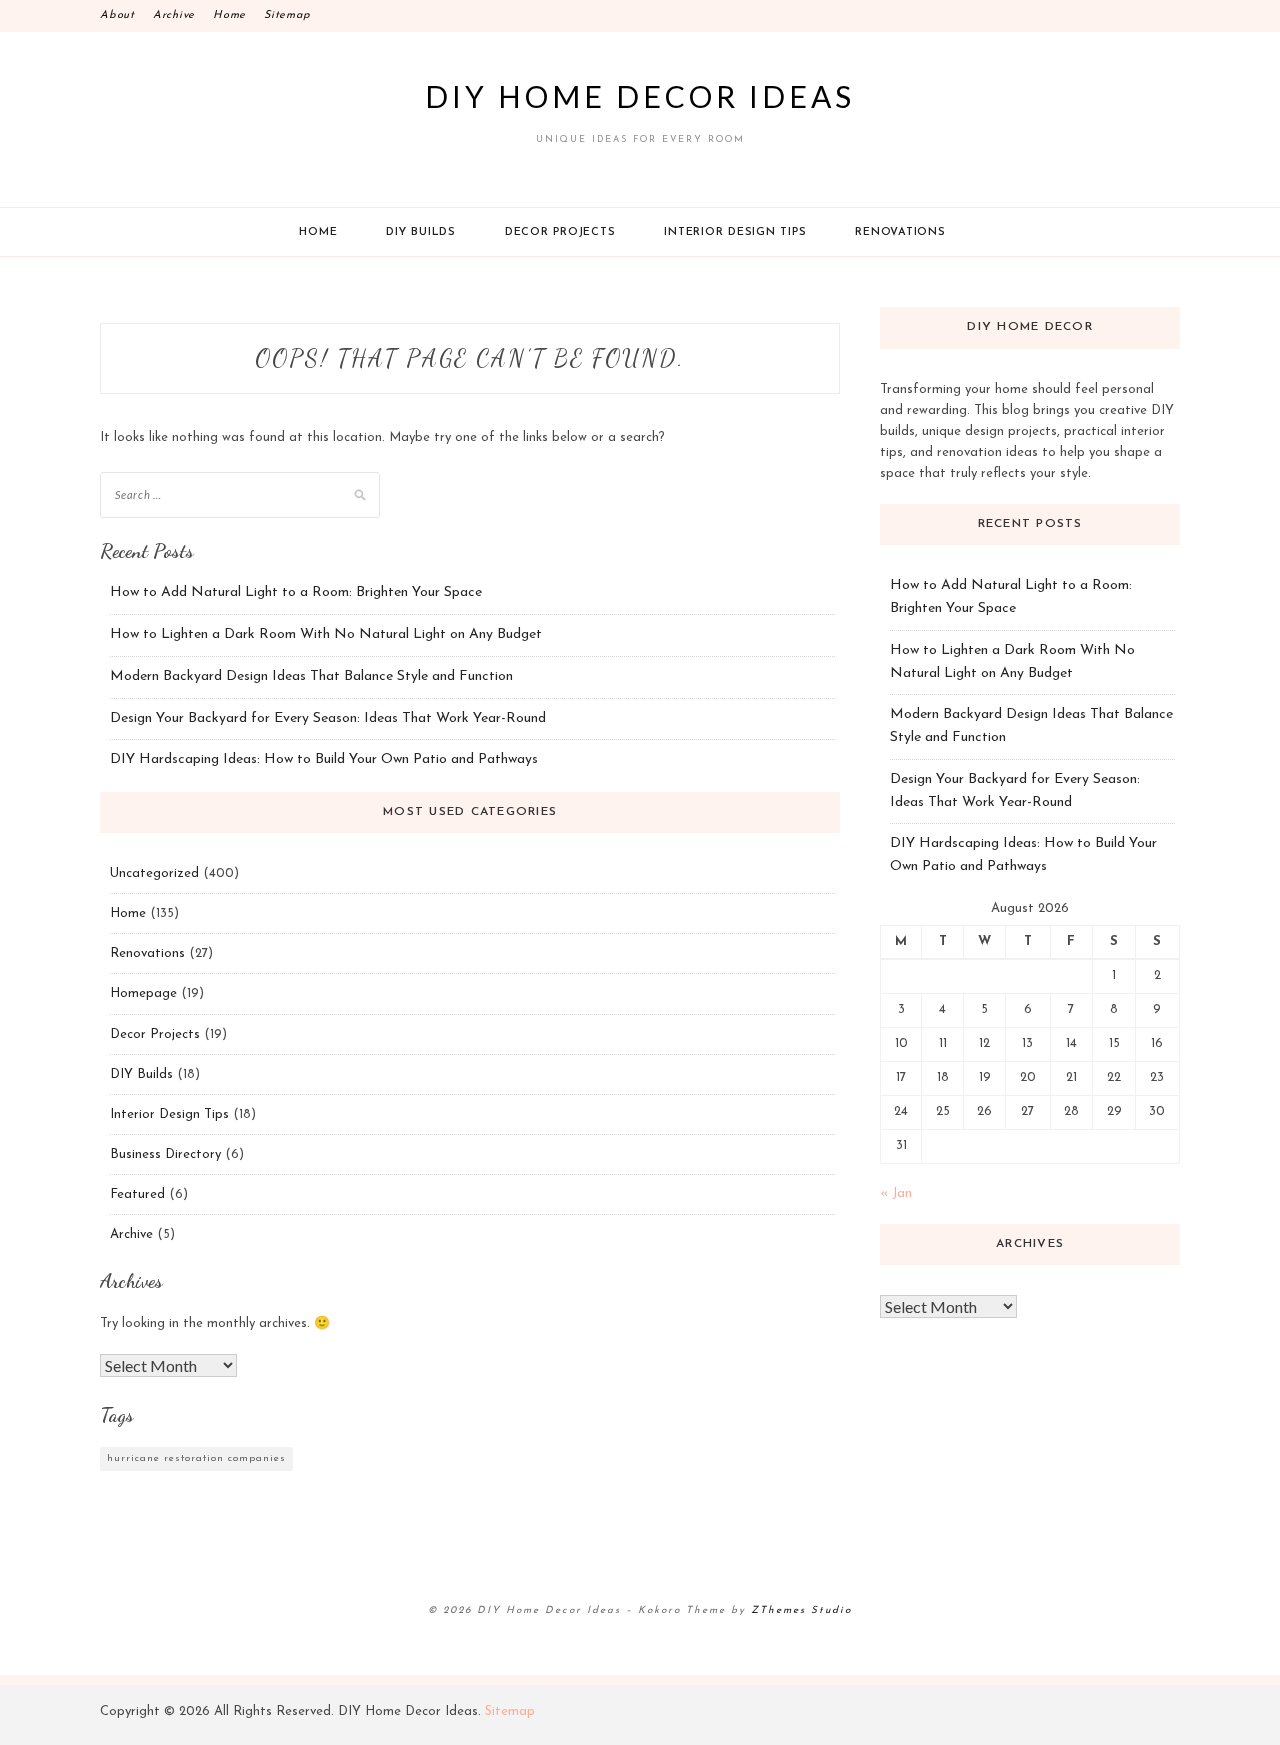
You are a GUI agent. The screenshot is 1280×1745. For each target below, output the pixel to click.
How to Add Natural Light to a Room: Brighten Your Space (296, 592)
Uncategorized (154, 873)
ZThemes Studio (801, 1610)
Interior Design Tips (735, 232)
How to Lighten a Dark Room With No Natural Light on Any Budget (326, 634)
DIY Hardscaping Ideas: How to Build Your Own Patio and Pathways (324, 759)
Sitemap (287, 15)
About (117, 15)
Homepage (143, 993)
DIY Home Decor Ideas (640, 96)
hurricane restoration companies (196, 1458)
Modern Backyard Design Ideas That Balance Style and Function (311, 676)
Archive (174, 15)
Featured (137, 1194)
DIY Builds (421, 232)
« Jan (896, 1193)
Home (229, 15)
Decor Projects (560, 232)
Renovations (900, 232)
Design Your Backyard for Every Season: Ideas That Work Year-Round (328, 718)
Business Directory (165, 1154)
